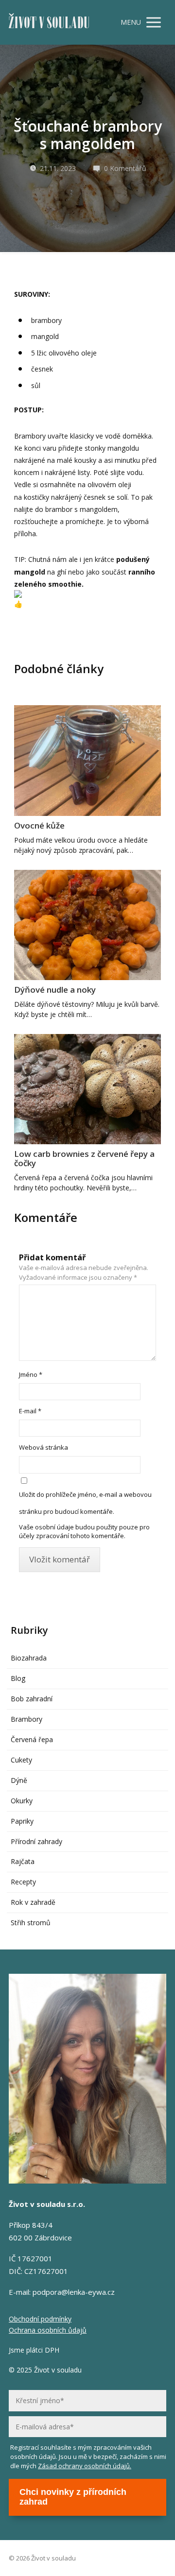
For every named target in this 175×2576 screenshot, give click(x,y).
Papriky (22, 1821)
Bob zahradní (32, 1699)
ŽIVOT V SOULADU (49, 23)
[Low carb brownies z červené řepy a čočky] (88, 1089)
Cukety (21, 1760)
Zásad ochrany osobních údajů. (85, 2466)
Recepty (23, 1882)
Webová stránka (44, 1447)
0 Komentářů (125, 168)
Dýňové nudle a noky (55, 990)
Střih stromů (31, 1923)
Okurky (22, 1801)
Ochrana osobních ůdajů (48, 2330)
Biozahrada (29, 1658)
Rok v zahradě (33, 1902)
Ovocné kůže (39, 825)
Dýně (19, 1780)
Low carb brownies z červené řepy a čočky (84, 1158)
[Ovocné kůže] (88, 760)
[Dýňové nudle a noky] (88, 925)
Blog (18, 1678)
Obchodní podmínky (40, 2319)
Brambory (26, 1719)
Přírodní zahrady (36, 1841)
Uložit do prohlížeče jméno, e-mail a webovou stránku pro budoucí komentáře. (85, 1503)
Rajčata (23, 1861)
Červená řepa (32, 1739)
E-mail (30, 1411)
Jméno (31, 1374)
